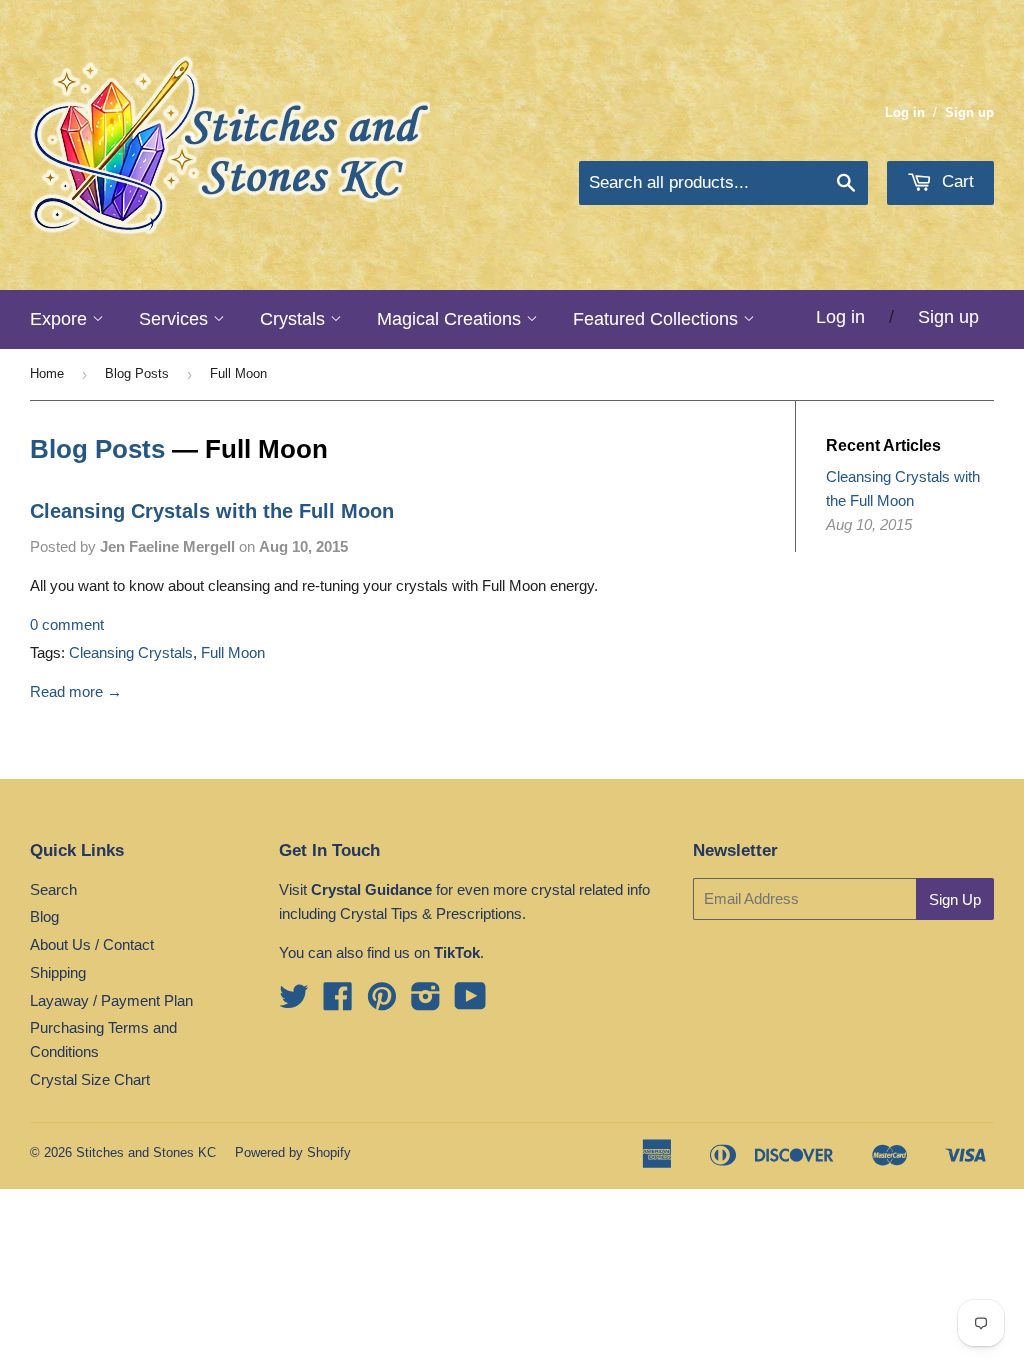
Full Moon (233, 652)
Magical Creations (451, 319)
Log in (905, 112)
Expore (61, 319)
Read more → (76, 691)
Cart (955, 181)
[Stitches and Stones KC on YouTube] (470, 1002)
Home (47, 373)
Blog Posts (137, 373)
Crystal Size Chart (90, 1079)
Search (53, 889)
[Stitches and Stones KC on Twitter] (294, 1002)
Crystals (295, 319)
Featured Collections (658, 319)
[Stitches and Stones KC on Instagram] (426, 1002)
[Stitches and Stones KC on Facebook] (338, 1002)
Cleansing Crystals (131, 652)
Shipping (58, 972)
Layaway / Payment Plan (111, 1000)
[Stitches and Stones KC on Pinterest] (382, 1002)
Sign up (969, 112)
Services (176, 319)
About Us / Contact (92, 944)
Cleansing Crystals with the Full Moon (212, 511)
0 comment (67, 624)
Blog (44, 916)
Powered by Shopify (293, 1152)
